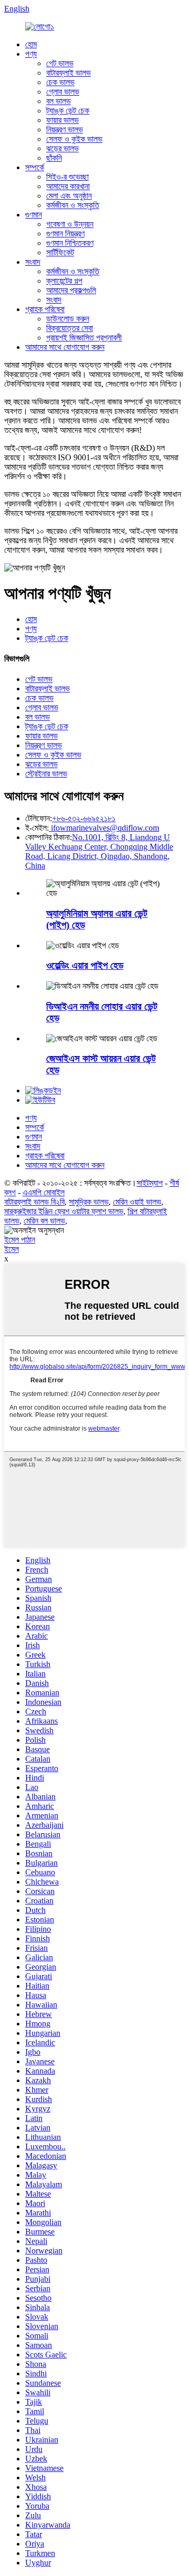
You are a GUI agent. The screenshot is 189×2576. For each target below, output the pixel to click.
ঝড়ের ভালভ (62, 148)
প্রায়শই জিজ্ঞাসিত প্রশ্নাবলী (84, 338)
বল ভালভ (59, 101)
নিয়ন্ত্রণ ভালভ (65, 130)
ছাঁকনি (54, 158)
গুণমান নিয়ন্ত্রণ (65, 234)
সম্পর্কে (35, 167)
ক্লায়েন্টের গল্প (64, 281)
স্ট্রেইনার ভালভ (46, 774)
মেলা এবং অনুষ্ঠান (69, 196)
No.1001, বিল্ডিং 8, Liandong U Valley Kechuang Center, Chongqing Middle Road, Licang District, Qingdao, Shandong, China (99, 851)
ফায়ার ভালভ (62, 120)
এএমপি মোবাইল (44, 1192)
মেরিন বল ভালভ (44, 1221)
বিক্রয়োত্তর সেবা (70, 328)
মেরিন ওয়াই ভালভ (137, 1202)
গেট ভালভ (60, 63)
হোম (31, 44)
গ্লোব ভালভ (63, 92)
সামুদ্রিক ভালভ (89, 1202)
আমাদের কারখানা (68, 186)
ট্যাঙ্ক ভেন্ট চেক (68, 111)
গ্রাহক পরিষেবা (45, 309)
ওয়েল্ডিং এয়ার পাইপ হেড (85, 965)
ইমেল (12, 1249)
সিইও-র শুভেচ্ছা (67, 177)
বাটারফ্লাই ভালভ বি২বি (34, 1202)
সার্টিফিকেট (60, 252)
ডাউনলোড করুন (68, 319)
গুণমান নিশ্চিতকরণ (70, 243)
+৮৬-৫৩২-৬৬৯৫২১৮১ (84, 818)
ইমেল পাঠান (20, 1240)
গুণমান (34, 215)
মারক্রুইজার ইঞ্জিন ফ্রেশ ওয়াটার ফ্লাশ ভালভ (64, 1211)
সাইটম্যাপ (150, 1183)
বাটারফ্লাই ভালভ (69, 73)
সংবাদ (33, 262)
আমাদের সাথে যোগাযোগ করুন (65, 347)
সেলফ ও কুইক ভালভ (74, 139)
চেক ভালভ (60, 82)
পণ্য (31, 54)
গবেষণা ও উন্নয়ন (70, 224)
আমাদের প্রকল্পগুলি (71, 290)
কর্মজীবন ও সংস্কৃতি (73, 205)
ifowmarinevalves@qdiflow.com (104, 828)
